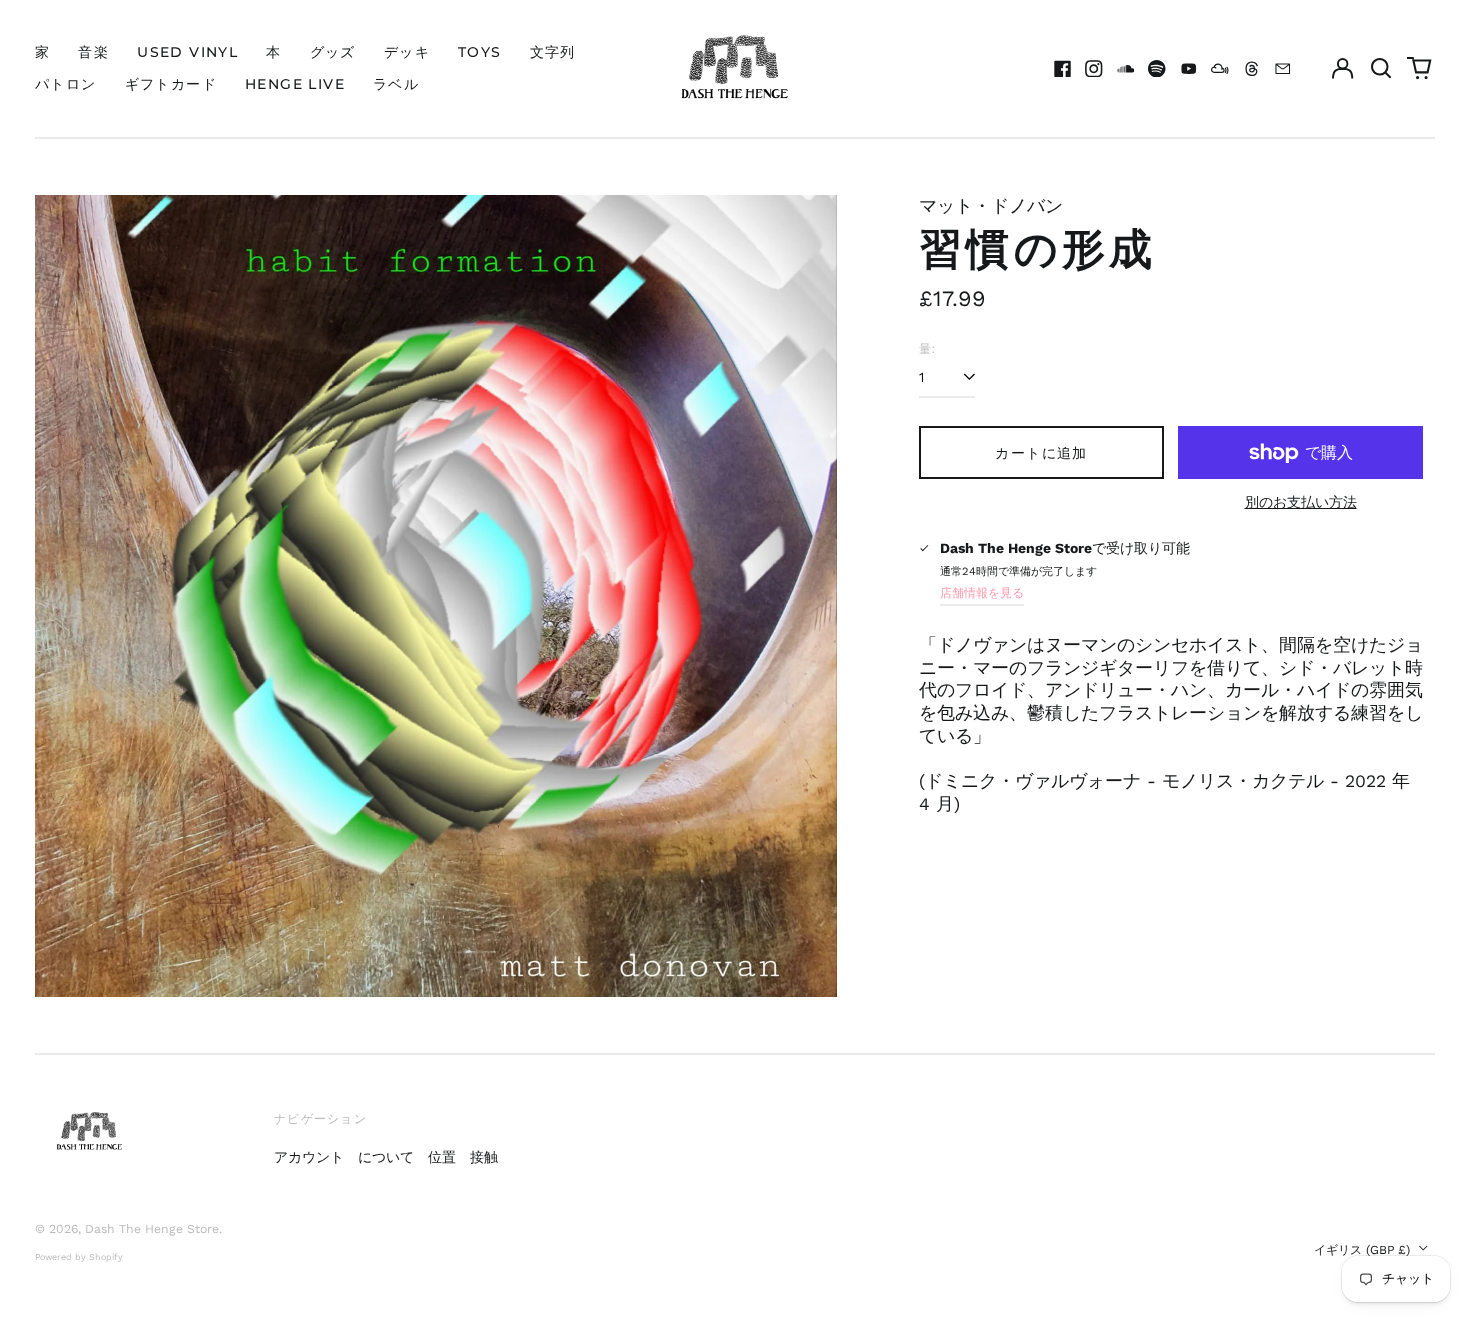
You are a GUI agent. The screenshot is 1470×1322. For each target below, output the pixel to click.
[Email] (1283, 69)
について (386, 1157)
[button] (1381, 69)
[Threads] (1252, 69)
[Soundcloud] (1126, 69)
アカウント (309, 1157)
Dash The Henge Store (152, 1229)
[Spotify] (1157, 69)
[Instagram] (1094, 69)
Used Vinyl (187, 52)
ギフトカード (171, 84)
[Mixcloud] (1220, 69)
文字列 (553, 52)
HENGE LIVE (295, 84)
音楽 (93, 52)
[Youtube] (1189, 69)
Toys (480, 52)
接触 (484, 1157)
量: (927, 348)
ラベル (396, 84)
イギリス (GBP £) (1364, 1250)
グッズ (333, 52)
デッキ (407, 52)
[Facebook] (1063, 69)
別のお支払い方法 (1301, 502)
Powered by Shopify (79, 1257)
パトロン (66, 84)
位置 (442, 1157)
